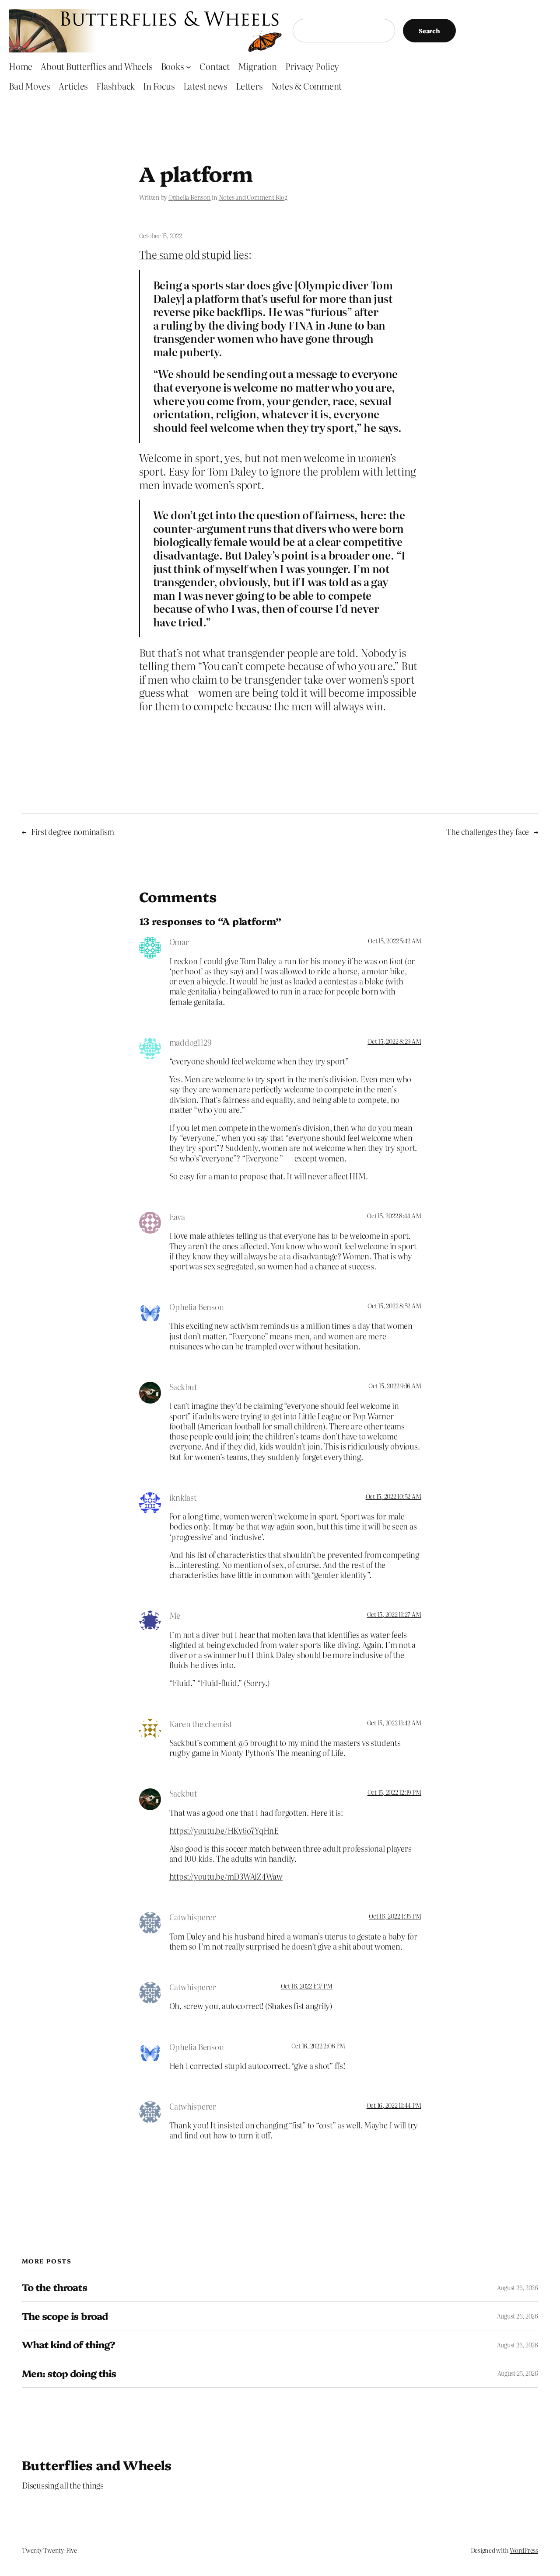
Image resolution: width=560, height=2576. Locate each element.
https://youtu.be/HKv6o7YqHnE (224, 1830)
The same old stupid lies (194, 254)
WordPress (524, 2550)
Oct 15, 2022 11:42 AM (394, 1723)
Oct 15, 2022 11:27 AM (394, 1614)
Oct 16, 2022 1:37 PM (307, 1986)
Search (429, 31)
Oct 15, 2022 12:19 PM (394, 1792)
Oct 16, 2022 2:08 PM (318, 2046)
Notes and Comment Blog (253, 197)
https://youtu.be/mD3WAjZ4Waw (226, 1876)
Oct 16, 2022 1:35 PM (395, 1916)
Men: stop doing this (69, 2373)
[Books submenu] (189, 66)
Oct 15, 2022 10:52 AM (394, 1496)
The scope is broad (65, 2316)
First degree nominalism (73, 832)
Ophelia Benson (190, 197)
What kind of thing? (68, 2344)
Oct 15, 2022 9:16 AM (395, 1386)
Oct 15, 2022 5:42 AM (394, 941)
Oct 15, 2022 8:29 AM (394, 1041)
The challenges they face (488, 832)
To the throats (54, 2287)
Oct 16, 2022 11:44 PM (394, 2105)
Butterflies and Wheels (97, 2465)
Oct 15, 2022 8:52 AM (394, 1306)
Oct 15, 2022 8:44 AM (394, 1216)
